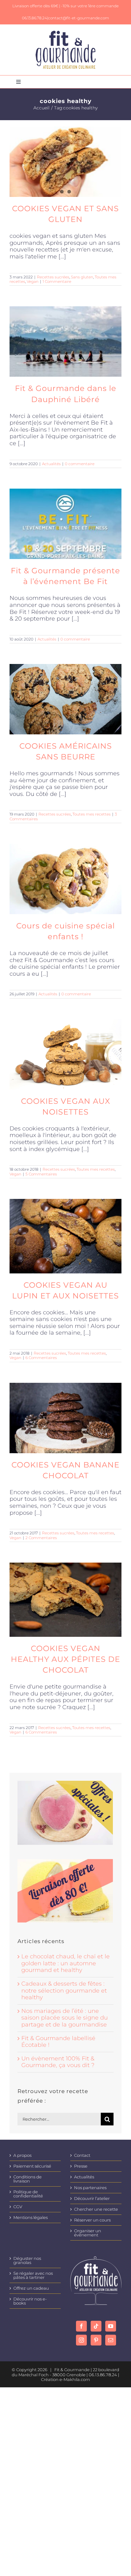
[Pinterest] (96, 2340)
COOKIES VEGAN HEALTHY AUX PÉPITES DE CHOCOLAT (65, 1659)
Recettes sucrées (53, 277)
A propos (22, 2155)
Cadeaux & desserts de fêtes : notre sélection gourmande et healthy (64, 1991)
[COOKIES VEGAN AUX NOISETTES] (65, 1054)
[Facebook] (81, 2326)
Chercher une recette (96, 2209)
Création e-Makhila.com (65, 2379)
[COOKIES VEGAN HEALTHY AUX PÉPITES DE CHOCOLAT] (65, 1600)
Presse (81, 2166)
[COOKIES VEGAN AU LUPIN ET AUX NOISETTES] (65, 1236)
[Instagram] (81, 2340)
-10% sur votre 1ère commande (90, 6)
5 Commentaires (41, 1174)
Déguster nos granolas (27, 2261)
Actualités (51, 464)
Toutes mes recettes (92, 814)
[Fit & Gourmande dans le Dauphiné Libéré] (65, 342)
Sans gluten (82, 277)
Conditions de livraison (28, 2179)
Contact (82, 2155)
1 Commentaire (57, 281)
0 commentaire (80, 464)
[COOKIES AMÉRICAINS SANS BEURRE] (65, 699)
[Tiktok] (96, 2326)
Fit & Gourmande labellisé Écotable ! (58, 2042)
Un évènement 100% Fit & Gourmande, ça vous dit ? (58, 2062)
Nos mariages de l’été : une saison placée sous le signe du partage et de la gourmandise (65, 2018)
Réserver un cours (92, 2220)
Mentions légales (31, 2218)
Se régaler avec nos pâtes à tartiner (33, 2275)
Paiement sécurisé (32, 2166)
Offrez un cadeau (31, 2288)
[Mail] (111, 2340)
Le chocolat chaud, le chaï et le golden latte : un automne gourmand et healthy (65, 1963)
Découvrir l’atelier (92, 2199)
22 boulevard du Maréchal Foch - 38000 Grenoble (65, 2372)
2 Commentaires (41, 1538)
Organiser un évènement (88, 2233)
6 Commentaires (41, 1358)
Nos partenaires (90, 2188)
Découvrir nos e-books (30, 2301)
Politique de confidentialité (28, 2194)
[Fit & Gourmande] (66, 34)
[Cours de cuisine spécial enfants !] (65, 879)
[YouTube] (111, 2326)
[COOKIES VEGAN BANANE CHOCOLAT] (65, 1418)
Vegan (33, 281)
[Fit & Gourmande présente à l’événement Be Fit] (65, 524)
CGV (18, 2207)
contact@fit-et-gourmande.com (79, 18)
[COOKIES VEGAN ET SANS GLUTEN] (65, 162)
